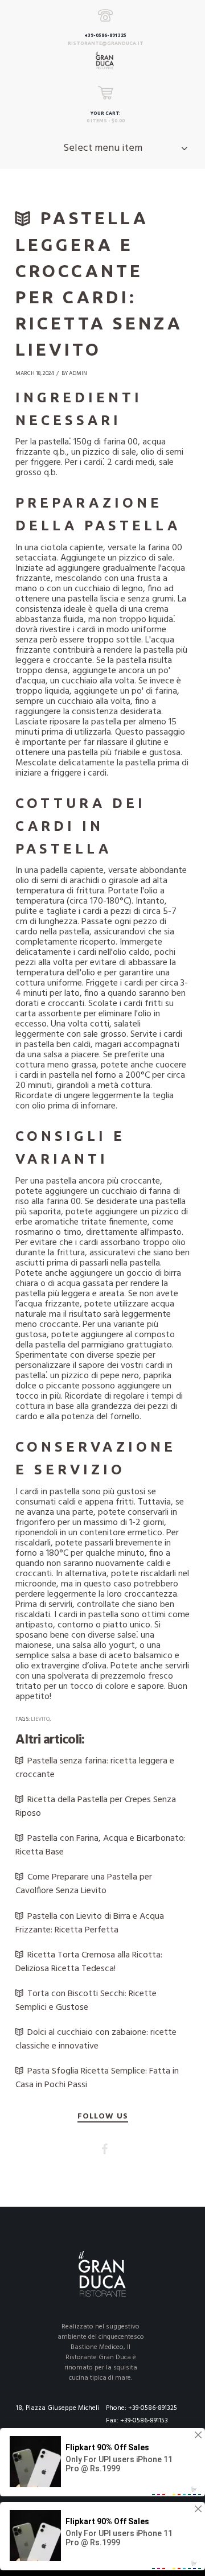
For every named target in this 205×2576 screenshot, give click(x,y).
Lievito (40, 1719)
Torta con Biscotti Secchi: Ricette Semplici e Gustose (86, 2001)
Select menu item (103, 148)
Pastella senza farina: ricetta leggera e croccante (95, 1768)
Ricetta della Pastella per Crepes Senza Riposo (96, 1807)
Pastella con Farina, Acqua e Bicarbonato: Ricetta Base (101, 1845)
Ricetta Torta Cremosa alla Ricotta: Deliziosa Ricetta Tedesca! (89, 1962)
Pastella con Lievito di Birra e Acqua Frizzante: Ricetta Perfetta (90, 1923)
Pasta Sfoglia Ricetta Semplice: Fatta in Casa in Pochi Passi (97, 2078)
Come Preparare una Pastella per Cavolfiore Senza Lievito (84, 1884)
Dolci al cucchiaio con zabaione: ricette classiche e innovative (96, 2039)
